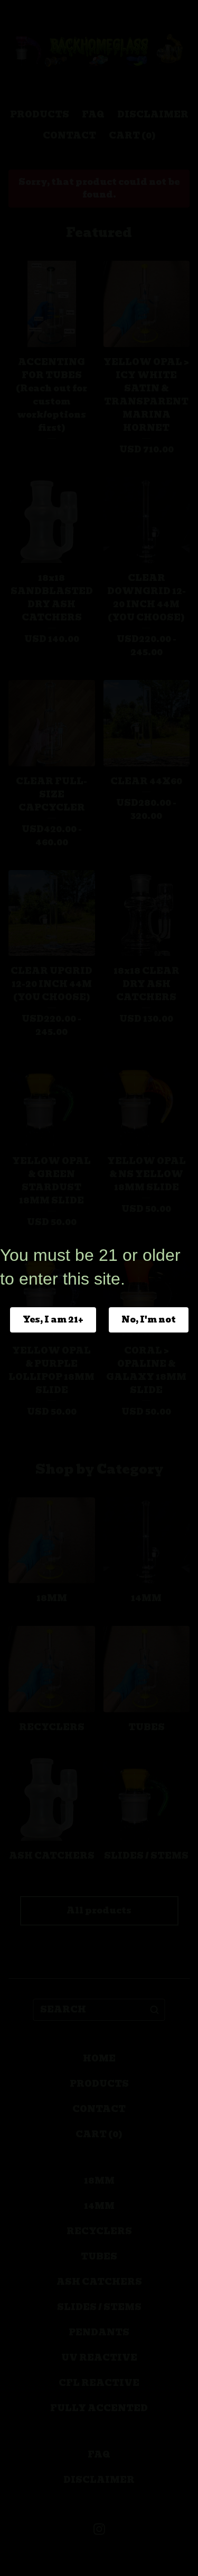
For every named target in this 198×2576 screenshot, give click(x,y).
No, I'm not (149, 1320)
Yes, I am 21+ (53, 1320)
